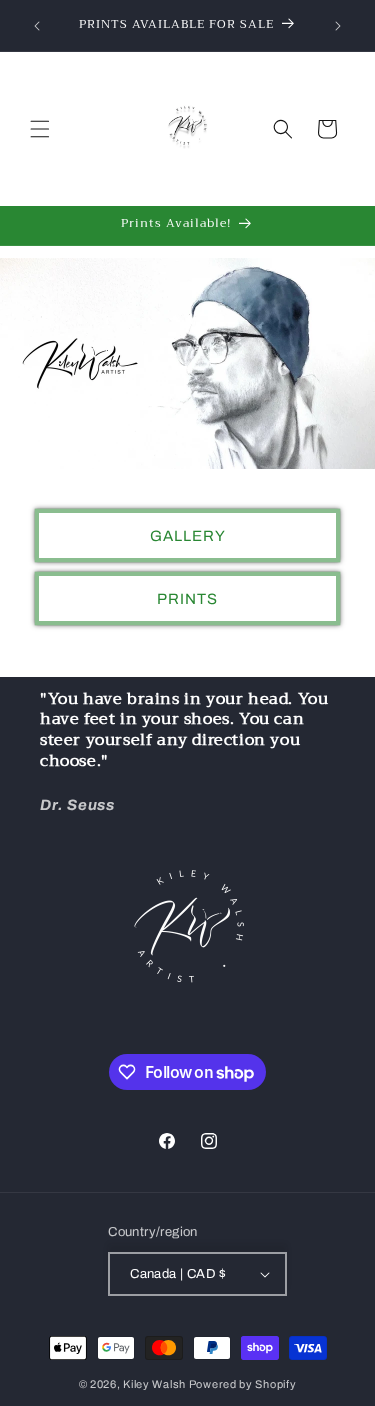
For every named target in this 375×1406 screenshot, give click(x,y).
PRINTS (187, 598)
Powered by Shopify (243, 1384)
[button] (40, 129)
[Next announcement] (338, 26)
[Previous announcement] (37, 26)
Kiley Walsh (154, 1384)
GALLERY (188, 535)
